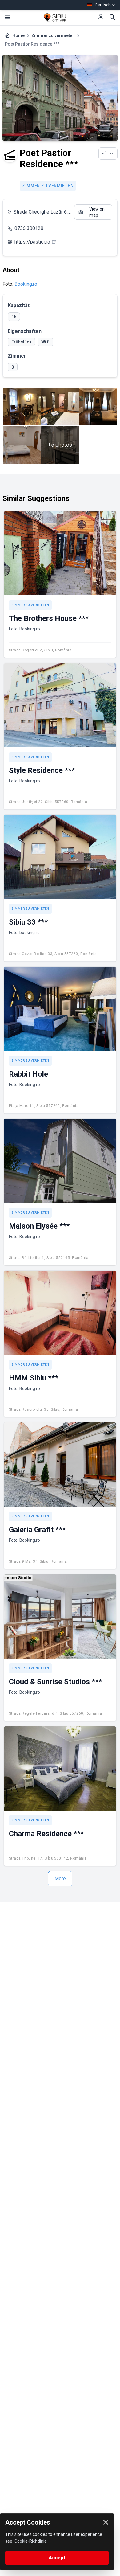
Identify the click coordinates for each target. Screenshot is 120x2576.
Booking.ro (25, 284)
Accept (57, 2558)
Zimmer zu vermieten (53, 35)
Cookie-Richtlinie (31, 2541)
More (60, 1879)
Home (18, 35)
